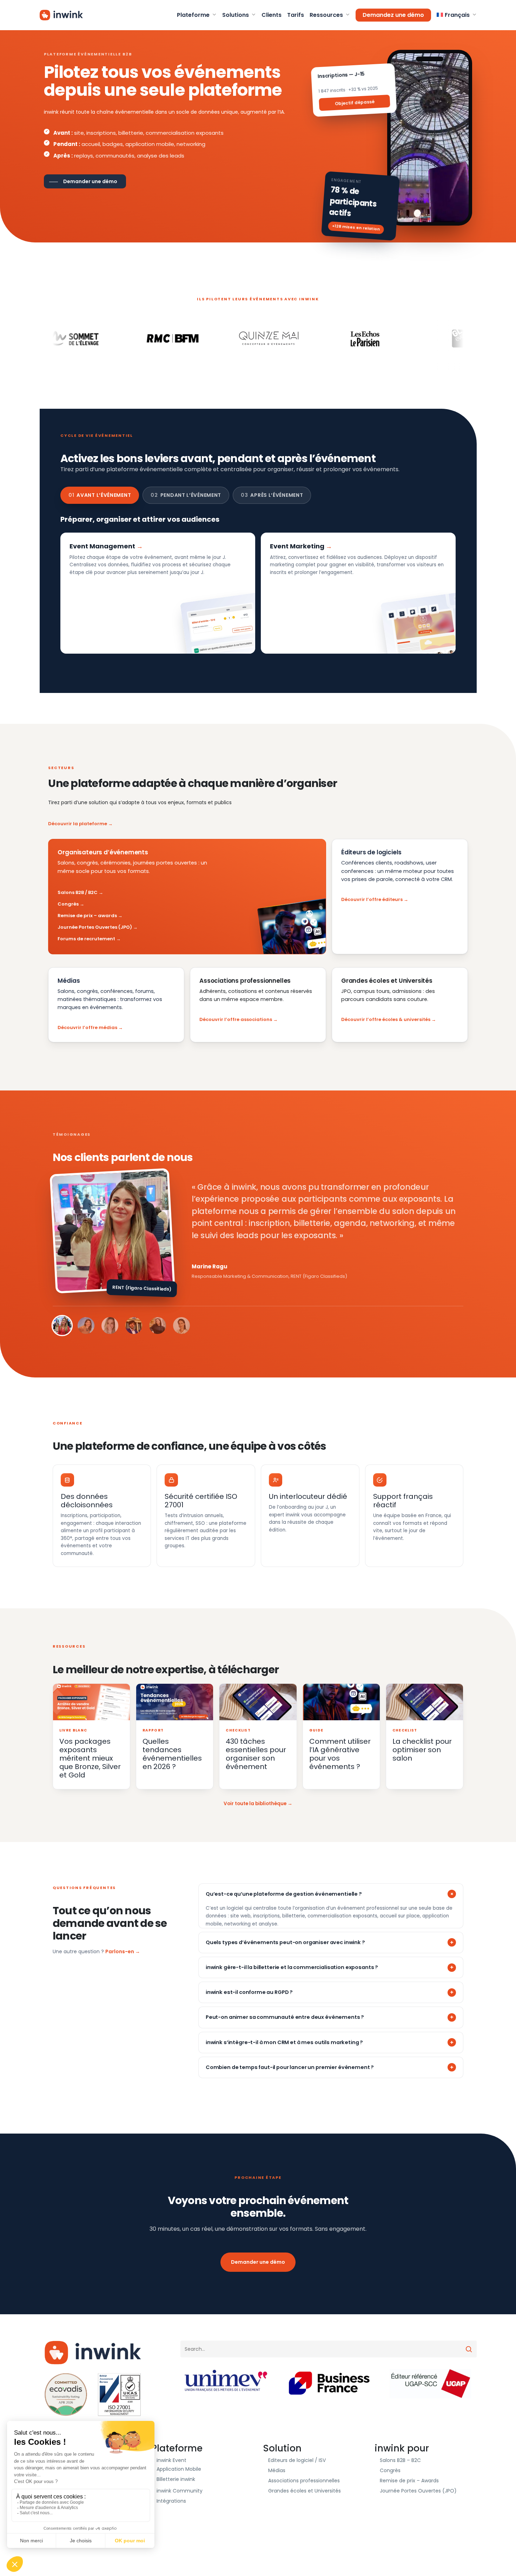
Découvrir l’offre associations (236, 1019)
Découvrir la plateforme (78, 824)
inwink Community (180, 2491)
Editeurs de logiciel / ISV (297, 2460)
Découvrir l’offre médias (87, 1027)
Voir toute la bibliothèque (255, 1804)
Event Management (102, 546)
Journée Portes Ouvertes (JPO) (95, 927)
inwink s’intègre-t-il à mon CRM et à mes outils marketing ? (284, 2042)
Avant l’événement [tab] (100, 495)
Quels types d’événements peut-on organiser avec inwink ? (285, 1942)
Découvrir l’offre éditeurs (372, 899)
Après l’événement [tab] (272, 495)
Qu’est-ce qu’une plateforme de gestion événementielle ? (284, 1894)
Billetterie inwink (176, 2479)
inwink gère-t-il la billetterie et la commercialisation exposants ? (292, 1967)
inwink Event (171, 2460)
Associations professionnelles (304, 2481)
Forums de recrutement (86, 939)
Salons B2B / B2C (78, 892)
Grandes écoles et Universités (305, 2491)
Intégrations (171, 2501)
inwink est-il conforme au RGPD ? (249, 1992)
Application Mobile (179, 2469)
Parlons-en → (123, 1951)
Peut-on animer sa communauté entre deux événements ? (285, 2017)
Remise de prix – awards (87, 916)
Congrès (68, 904)
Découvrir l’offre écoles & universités (386, 1019)
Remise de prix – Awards (409, 2481)
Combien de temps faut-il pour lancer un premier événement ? (290, 2067)
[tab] (62, 1326)
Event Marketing (297, 546)
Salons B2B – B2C (400, 2460)
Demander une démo (258, 2262)
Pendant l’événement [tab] (186, 495)
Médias (277, 2470)
